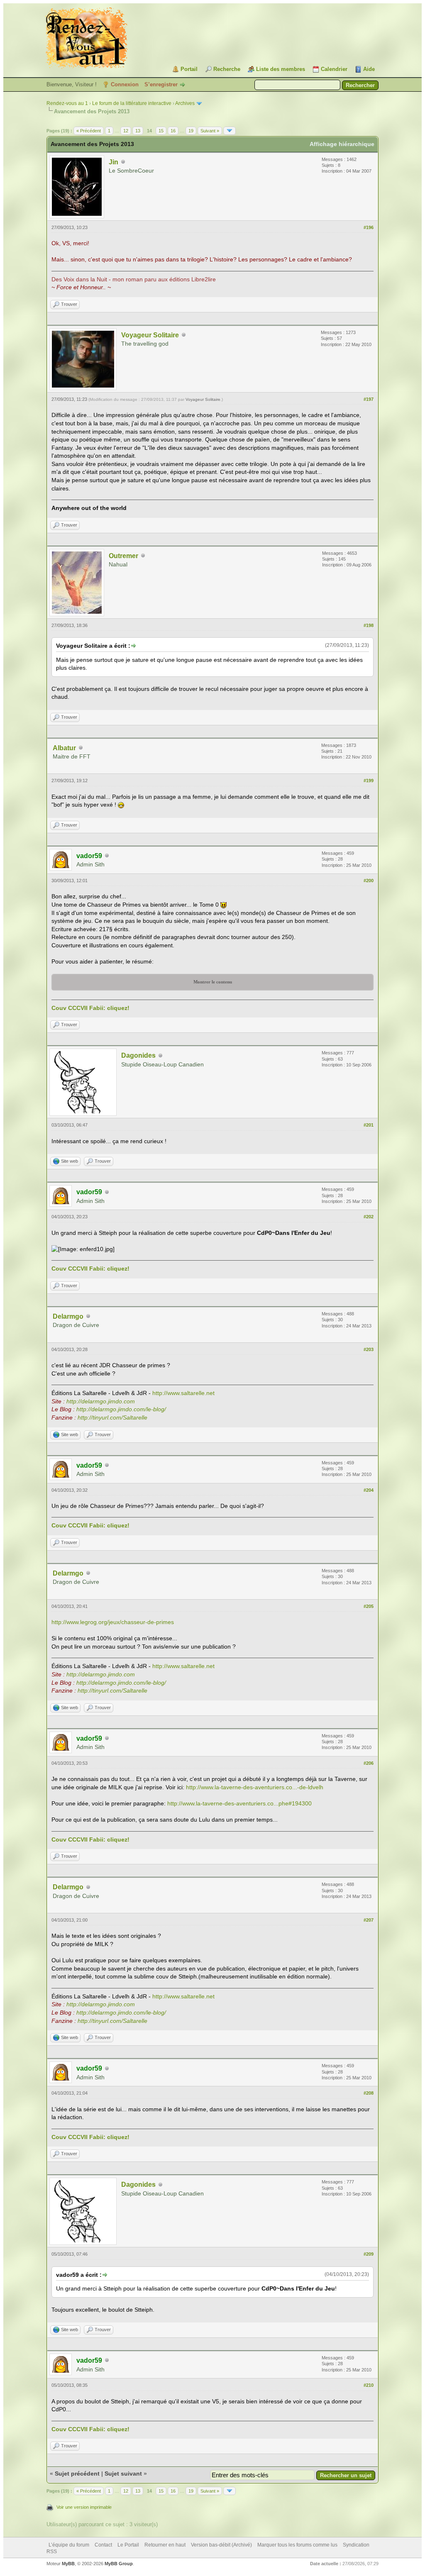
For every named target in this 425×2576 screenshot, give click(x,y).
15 (161, 131)
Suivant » (210, 131)
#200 (369, 881)
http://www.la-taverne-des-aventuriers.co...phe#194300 (239, 1803)
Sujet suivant (123, 2474)
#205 (369, 1606)
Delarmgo (68, 1316)
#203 (369, 1349)
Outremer (123, 556)
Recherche (227, 69)
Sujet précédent (77, 2474)
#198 (369, 625)
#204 (369, 1490)
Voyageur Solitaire (150, 335)
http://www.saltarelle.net (183, 1393)
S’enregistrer (161, 84)
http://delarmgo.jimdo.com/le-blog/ (121, 1409)
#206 (369, 1763)
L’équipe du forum (69, 2545)
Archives (185, 103)
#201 (369, 1125)
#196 (369, 227)
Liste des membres (281, 69)
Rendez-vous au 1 (67, 103)
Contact (103, 2545)
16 (173, 131)
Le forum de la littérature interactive (132, 103)
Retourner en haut (165, 2545)
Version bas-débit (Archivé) (221, 2545)
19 (191, 131)
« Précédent (89, 131)
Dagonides (138, 1055)
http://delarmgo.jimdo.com (101, 1401)
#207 (369, 1920)
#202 (369, 1217)
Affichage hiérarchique (342, 144)
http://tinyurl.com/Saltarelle (112, 1417)
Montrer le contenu (213, 982)
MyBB (68, 2564)
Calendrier (334, 69)
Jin (114, 162)
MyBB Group (119, 2564)
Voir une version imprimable (84, 2507)
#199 (369, 781)
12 (126, 131)
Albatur (64, 748)
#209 (369, 2254)
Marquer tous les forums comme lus (297, 2545)
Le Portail (128, 2545)
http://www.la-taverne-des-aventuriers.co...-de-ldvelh (255, 1787)
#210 (369, 2385)
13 (138, 131)
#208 (369, 2093)
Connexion (125, 84)
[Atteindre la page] (230, 131)
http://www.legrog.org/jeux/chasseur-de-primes (113, 1622)
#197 (369, 399)
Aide (369, 69)
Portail (189, 69)
